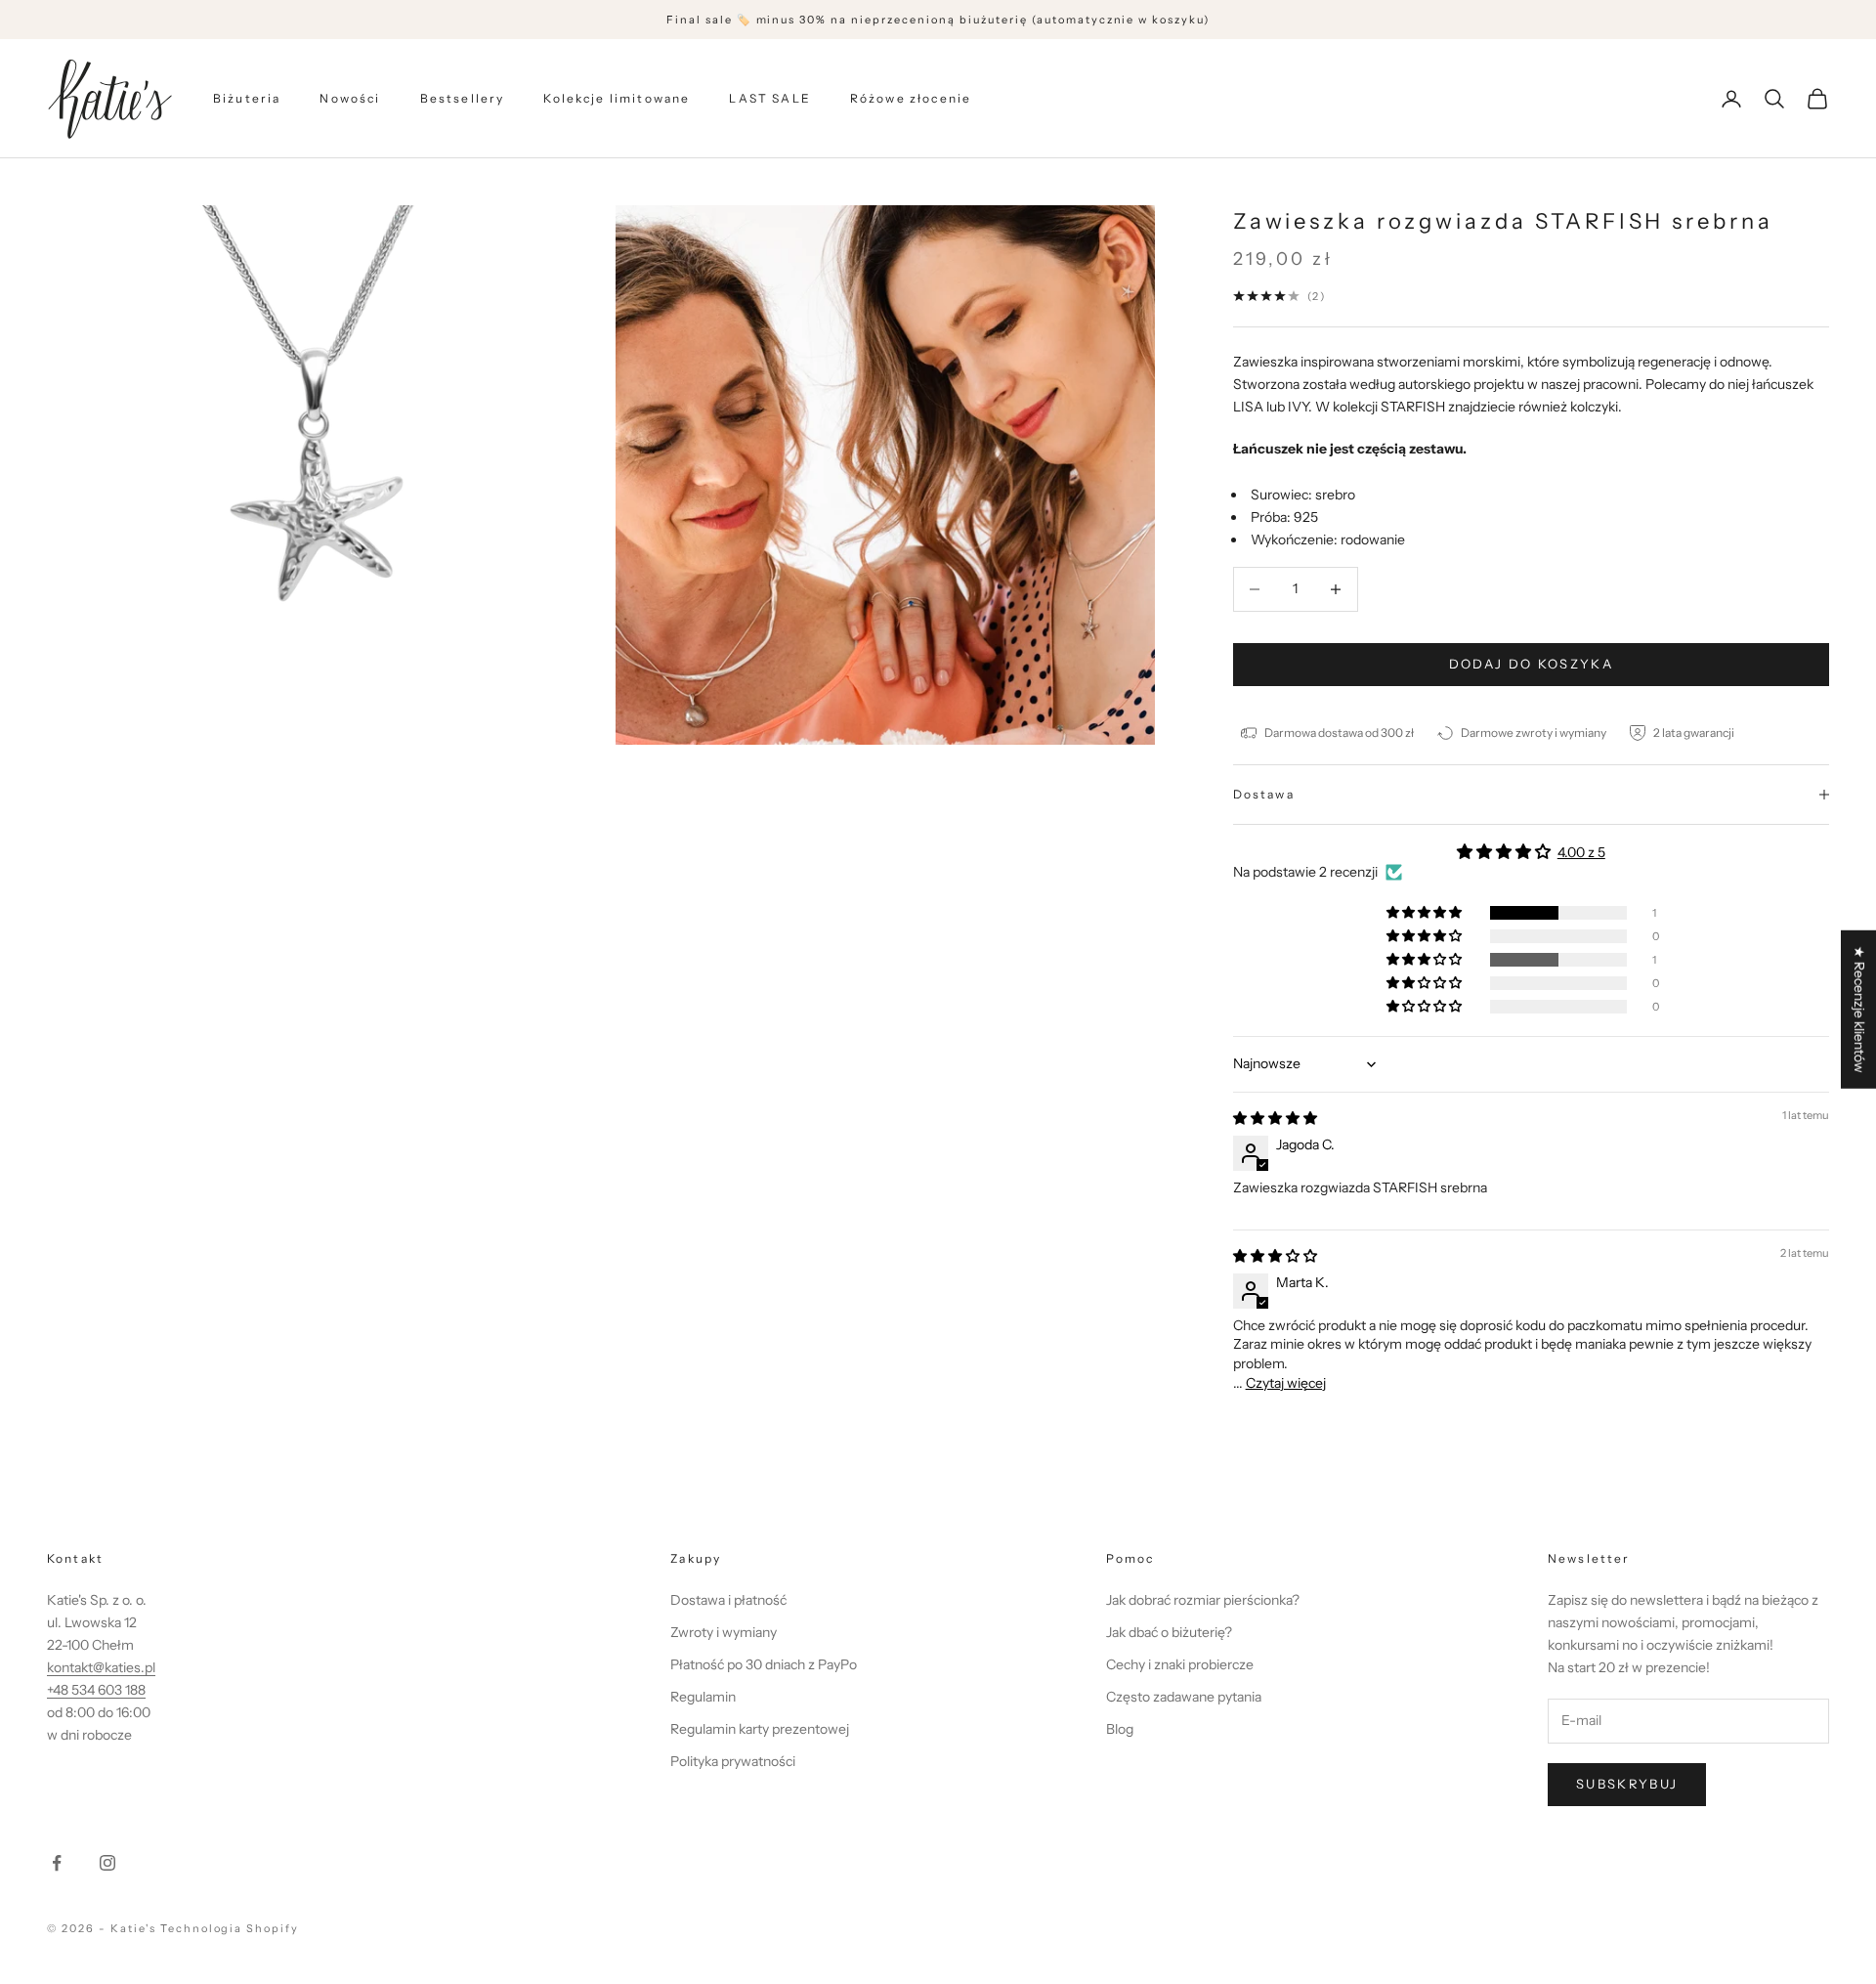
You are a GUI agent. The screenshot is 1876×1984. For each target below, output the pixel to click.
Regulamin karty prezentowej (760, 1729)
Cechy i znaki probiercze (1180, 1664)
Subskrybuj (1627, 1784)
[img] (1275, 1118)
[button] (1426, 913)
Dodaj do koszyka (1531, 664)
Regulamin (703, 1697)
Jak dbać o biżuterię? (1169, 1632)
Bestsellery (463, 98)
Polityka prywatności (733, 1761)
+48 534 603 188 (96, 1690)
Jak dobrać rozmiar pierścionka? (1203, 1600)
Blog (1120, 1729)
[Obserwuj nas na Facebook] (57, 1863)
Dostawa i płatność (728, 1600)
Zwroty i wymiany (724, 1632)
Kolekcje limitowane (617, 98)
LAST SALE (769, 98)
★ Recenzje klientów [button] (1859, 1010)
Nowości (350, 98)
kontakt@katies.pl (101, 1667)
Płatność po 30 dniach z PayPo (764, 1664)
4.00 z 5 (1581, 852)
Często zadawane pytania (1184, 1697)
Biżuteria (247, 98)
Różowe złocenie (911, 98)
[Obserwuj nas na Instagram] (107, 1863)
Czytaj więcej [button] (1286, 1383)
